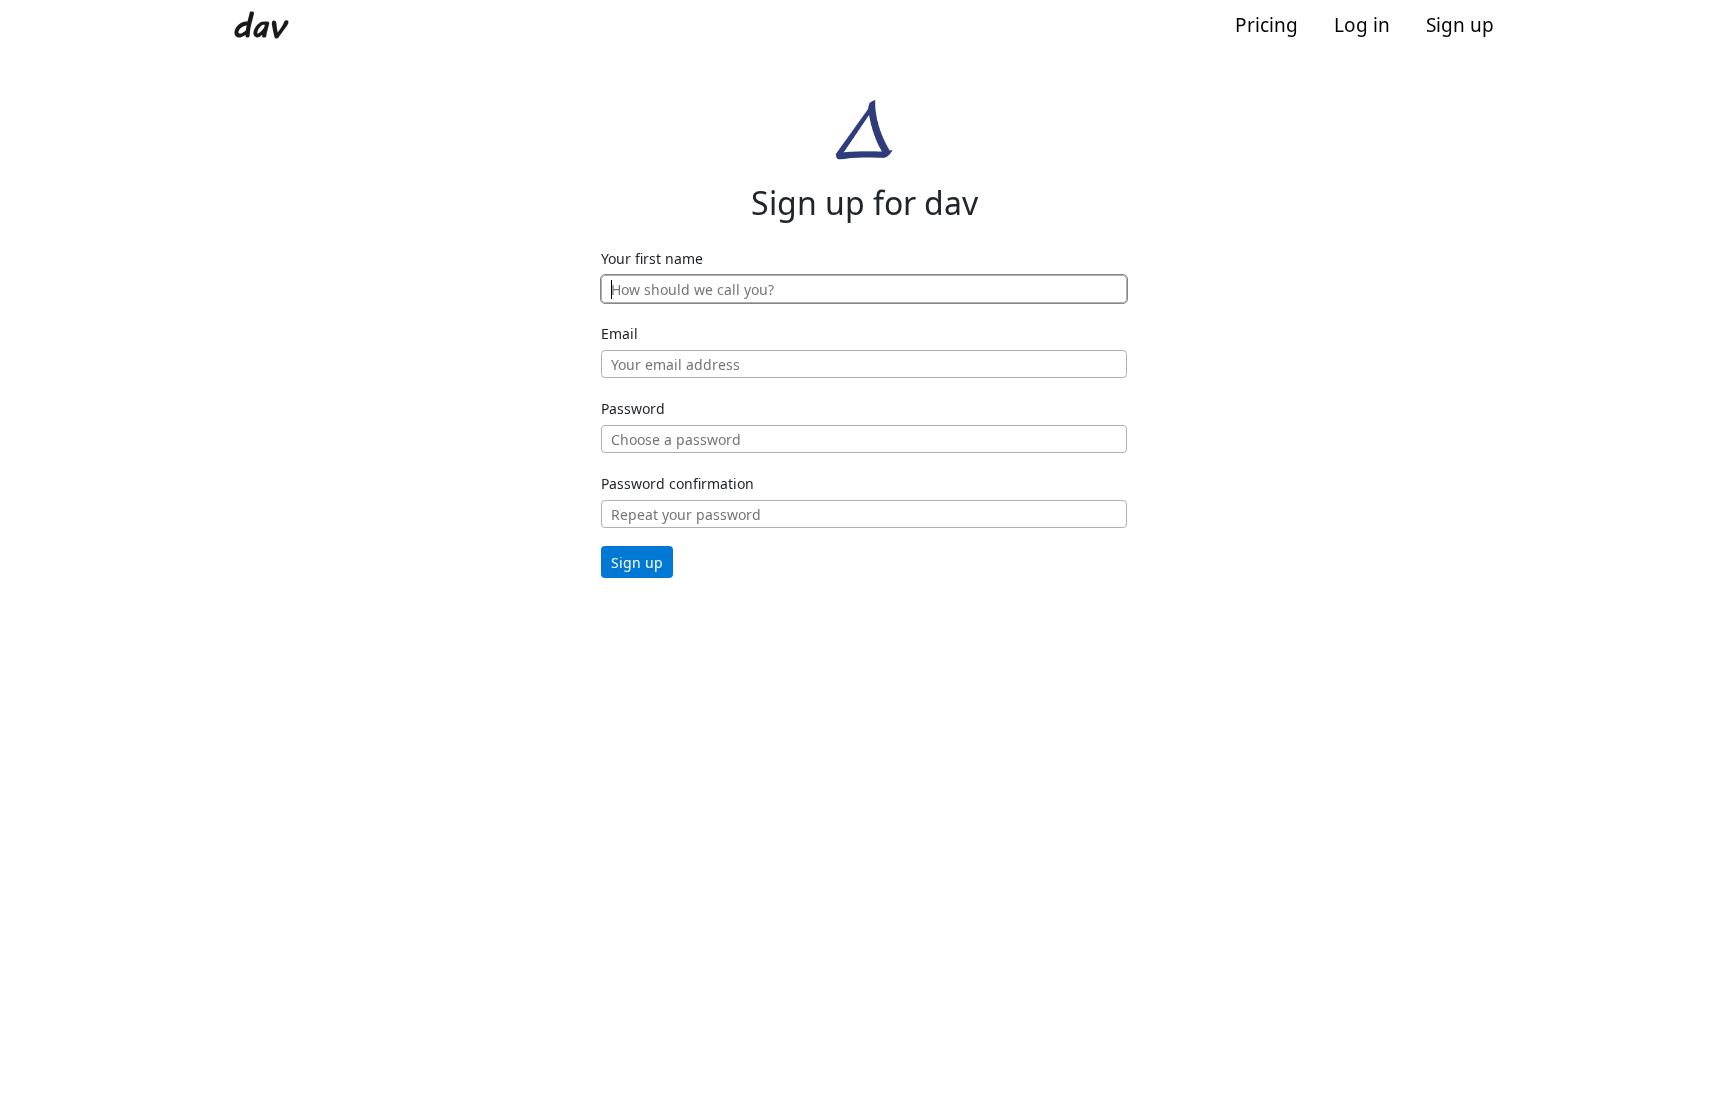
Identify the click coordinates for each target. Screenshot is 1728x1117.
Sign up (1460, 25)
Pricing (1266, 25)
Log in (1362, 25)
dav (258, 26)
